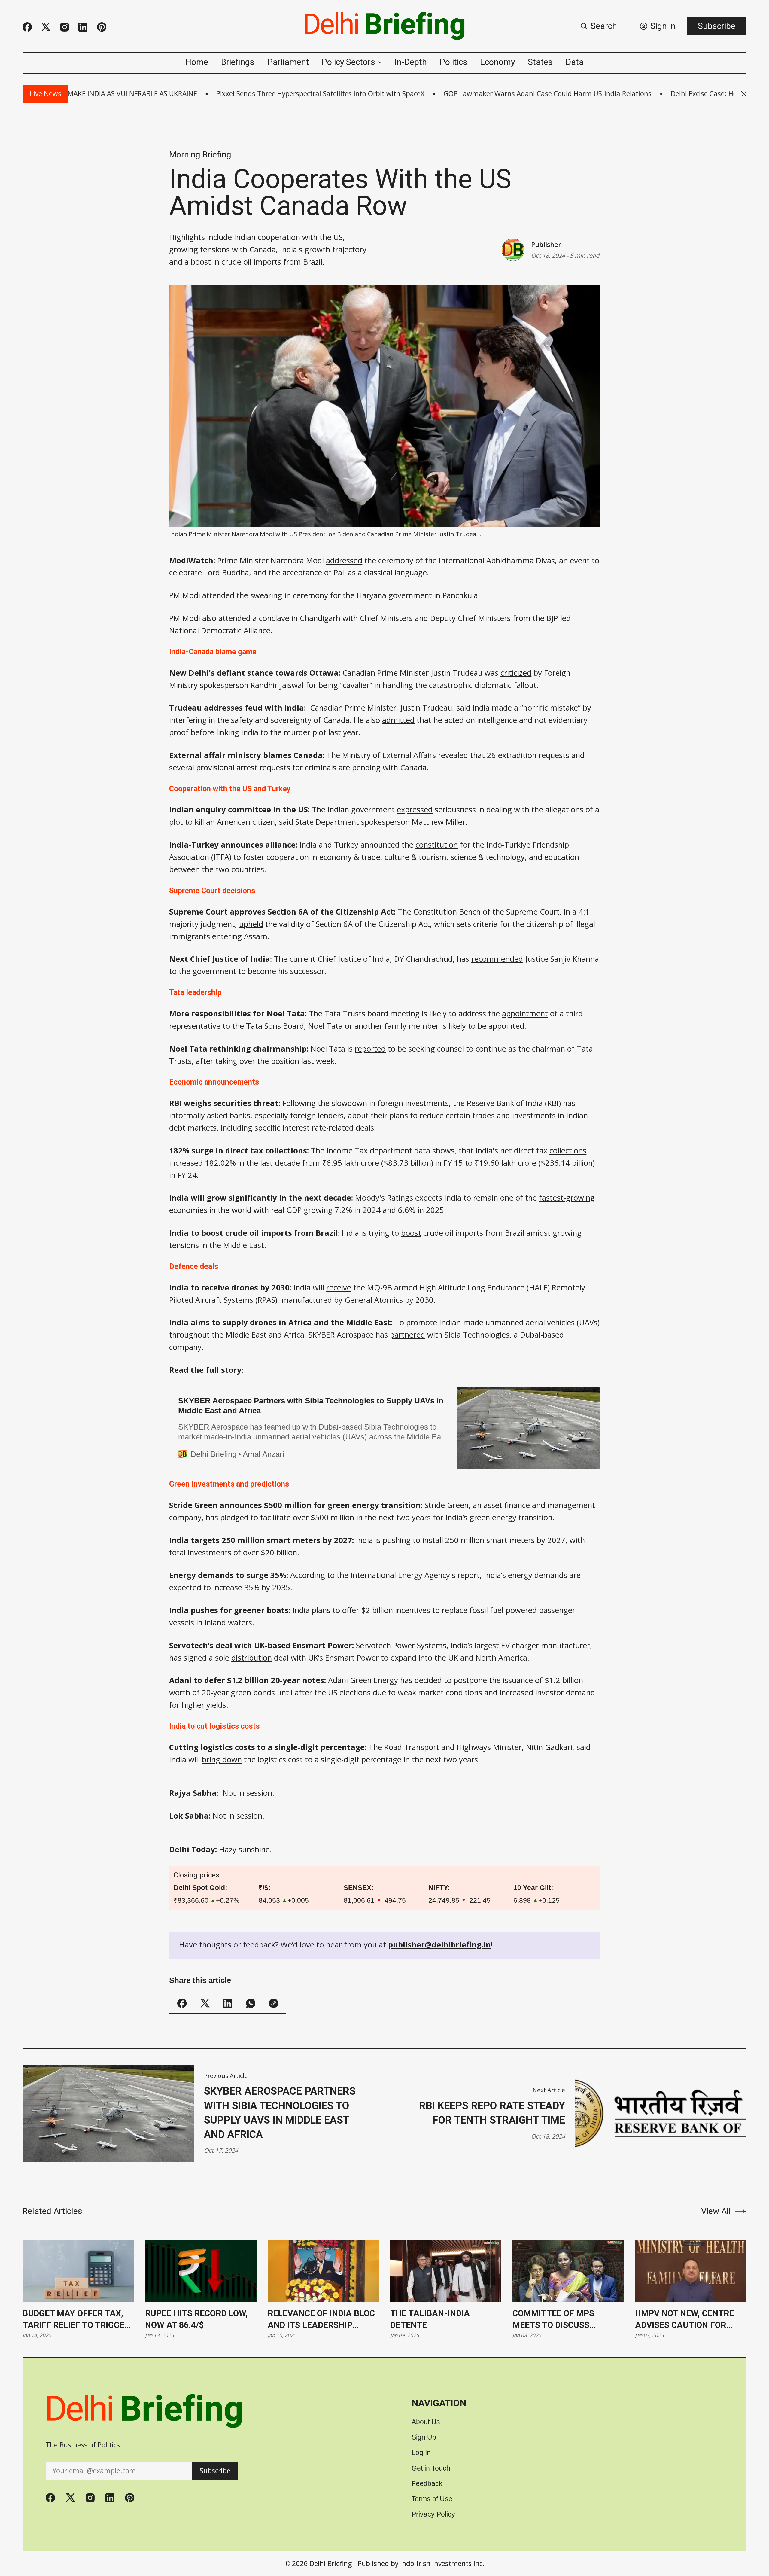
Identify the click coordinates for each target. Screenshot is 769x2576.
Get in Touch (431, 2468)
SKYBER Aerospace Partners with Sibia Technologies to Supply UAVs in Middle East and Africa (280, 2113)
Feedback (427, 2484)
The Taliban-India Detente (430, 2319)
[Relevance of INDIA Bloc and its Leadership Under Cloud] (323, 2271)
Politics (454, 62)
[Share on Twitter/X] (205, 2003)
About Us (426, 2422)
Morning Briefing (200, 155)
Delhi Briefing (331, 2564)
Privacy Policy (433, 2514)
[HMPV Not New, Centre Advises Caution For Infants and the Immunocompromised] (691, 2271)
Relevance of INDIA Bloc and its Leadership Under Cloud (321, 2320)
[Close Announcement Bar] (744, 94)
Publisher (546, 244)
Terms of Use (432, 2499)
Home (197, 62)
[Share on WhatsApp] (251, 2003)
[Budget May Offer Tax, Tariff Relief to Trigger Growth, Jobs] (78, 2271)
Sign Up (424, 2437)
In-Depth (411, 62)
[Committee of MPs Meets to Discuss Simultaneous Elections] (568, 2271)
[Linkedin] (83, 27)
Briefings (238, 62)
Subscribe (717, 26)
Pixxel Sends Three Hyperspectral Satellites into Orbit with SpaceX (229, 94)
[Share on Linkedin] (228, 2003)
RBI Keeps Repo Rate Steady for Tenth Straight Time (492, 2113)
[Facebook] (27, 27)
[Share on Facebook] (182, 2003)
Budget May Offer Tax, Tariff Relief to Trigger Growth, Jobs (76, 2320)
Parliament (288, 62)
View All (716, 2211)
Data (575, 62)
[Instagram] (65, 27)
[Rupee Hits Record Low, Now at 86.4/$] (201, 2271)
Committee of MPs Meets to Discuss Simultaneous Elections (567, 2320)
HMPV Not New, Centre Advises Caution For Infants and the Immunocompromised (684, 2320)
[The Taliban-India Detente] (446, 2271)
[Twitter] (46, 27)
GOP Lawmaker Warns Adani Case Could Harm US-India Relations (456, 94)
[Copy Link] (274, 2003)
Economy (497, 62)
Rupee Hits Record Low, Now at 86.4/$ (196, 2319)
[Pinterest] (102, 27)
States (540, 62)
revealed (453, 755)
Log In (421, 2453)
